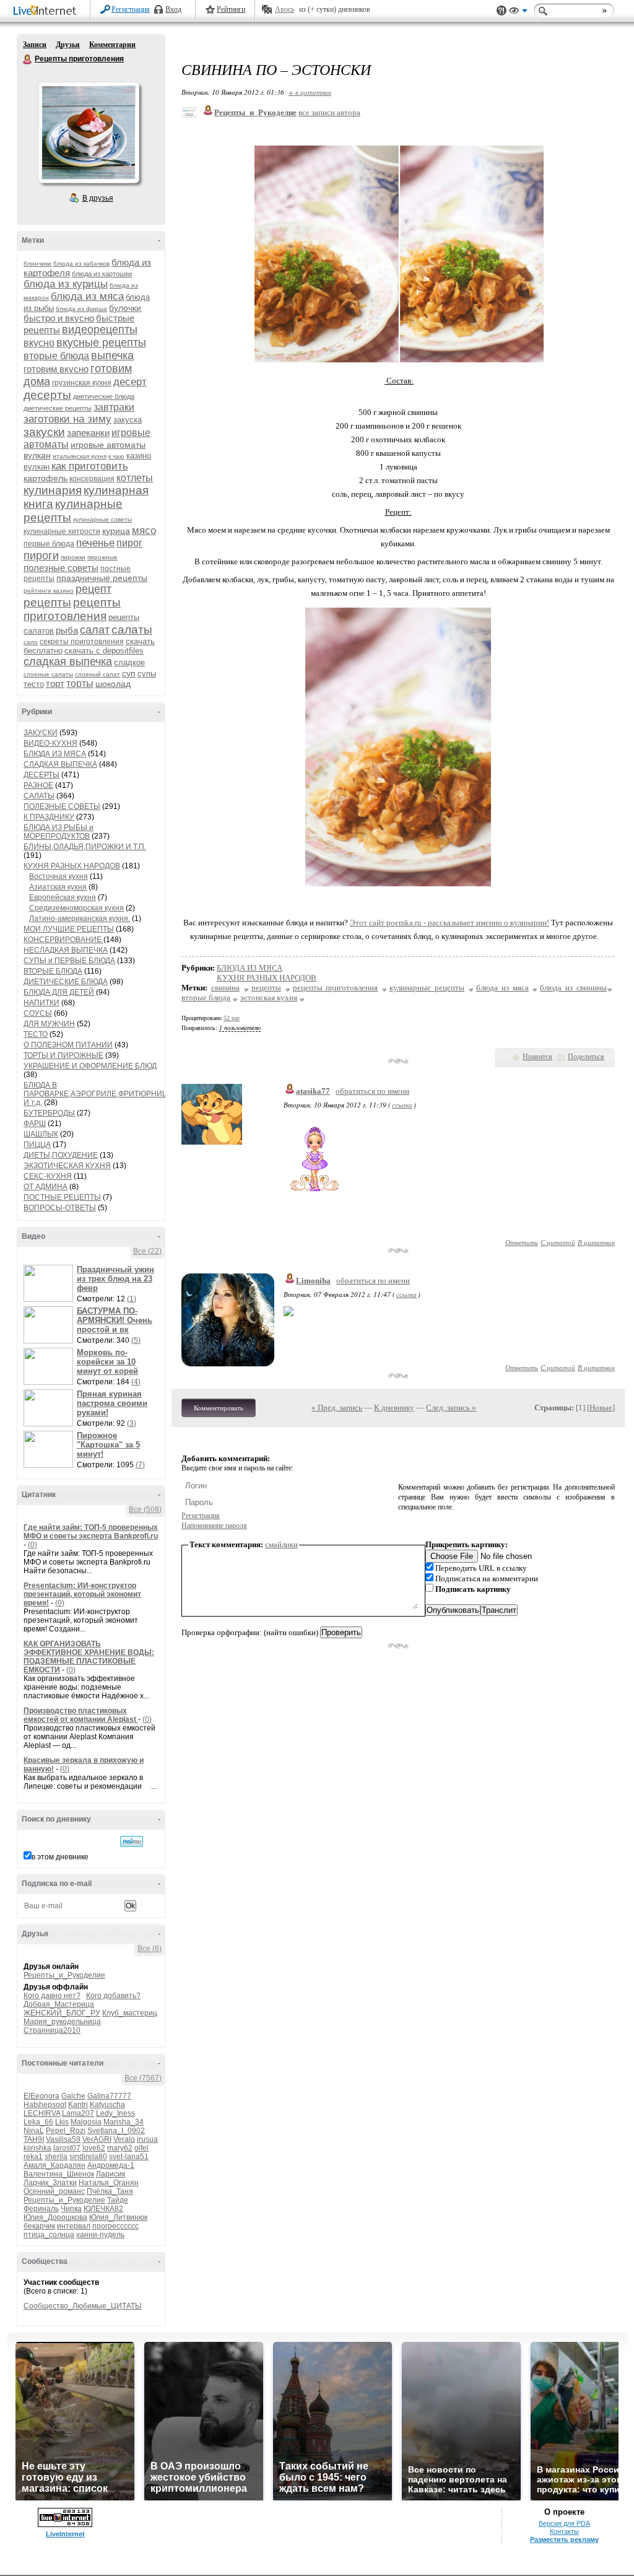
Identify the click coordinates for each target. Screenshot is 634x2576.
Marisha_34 (124, 2122)
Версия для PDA (564, 2523)
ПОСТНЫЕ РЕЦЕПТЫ (62, 1197)
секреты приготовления (82, 642)
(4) (136, 1382)
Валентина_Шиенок (59, 2174)
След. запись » (451, 1408)
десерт (130, 382)
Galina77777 (109, 2096)
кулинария (53, 490)
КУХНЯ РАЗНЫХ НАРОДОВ (72, 866)
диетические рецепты (58, 408)
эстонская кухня (269, 998)
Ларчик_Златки (50, 2183)
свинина (225, 988)
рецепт (93, 589)
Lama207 (78, 2113)
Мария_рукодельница (62, 2022)
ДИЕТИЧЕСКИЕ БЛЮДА (66, 982)
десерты (47, 395)
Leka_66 (38, 2122)
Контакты (564, 2531)
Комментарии (112, 45)
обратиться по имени (372, 1091)
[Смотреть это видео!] (50, 1283)
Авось (284, 9)
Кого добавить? (113, 1996)
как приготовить (90, 466)
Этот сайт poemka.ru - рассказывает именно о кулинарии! (449, 923)
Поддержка (502, 11)
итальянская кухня (80, 456)
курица (116, 531)
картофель (46, 478)
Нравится (537, 1057)
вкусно (39, 343)
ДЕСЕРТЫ (41, 775)
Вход (173, 9)
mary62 (120, 2148)
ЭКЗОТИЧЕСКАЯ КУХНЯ (67, 1166)
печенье (95, 543)
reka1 (33, 2157)
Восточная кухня (59, 876)
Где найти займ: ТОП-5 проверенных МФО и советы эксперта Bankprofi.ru (91, 1532)
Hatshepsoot (45, 2105)
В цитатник (596, 1242)
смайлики (281, 1544)
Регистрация (131, 9)
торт (55, 683)
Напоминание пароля (214, 1526)
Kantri (78, 2105)
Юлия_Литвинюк (118, 2217)
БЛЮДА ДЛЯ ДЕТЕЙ (59, 992)
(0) (33, 1545)
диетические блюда (104, 396)
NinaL (34, 2131)
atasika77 (313, 1091)
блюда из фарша (81, 309)
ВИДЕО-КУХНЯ (50, 743)
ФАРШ (35, 1124)
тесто (34, 684)
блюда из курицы (66, 284)
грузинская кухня (82, 383)
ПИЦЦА (37, 1145)
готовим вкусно (56, 369)
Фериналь (41, 2209)
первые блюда (49, 544)
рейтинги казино (49, 591)
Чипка (71, 2209)
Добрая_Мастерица (59, 2004)
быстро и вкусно (59, 318)
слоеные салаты (48, 674)
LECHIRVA (42, 2113)
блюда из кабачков (81, 264)
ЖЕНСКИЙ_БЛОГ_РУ (62, 2013)
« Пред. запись (337, 1408)
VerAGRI (97, 2139)
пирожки (73, 557)
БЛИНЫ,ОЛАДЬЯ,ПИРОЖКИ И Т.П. (85, 847)
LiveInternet (47, 11)
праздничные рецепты (102, 578)
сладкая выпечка (68, 661)
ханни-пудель (100, 2235)
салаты (132, 630)
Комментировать (219, 1408)
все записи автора (329, 112)
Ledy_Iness (115, 2113)
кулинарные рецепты (427, 988)
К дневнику (394, 1408)
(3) (132, 1423)
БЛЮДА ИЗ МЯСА (55, 754)
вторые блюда (56, 356)
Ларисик (111, 2174)
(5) (136, 1340)
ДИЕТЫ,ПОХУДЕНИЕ (61, 1155)
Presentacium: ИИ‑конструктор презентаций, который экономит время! (82, 1594)
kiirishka (37, 2148)
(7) (140, 1465)
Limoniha (313, 1281)
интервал (74, 2226)
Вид (518, 12)
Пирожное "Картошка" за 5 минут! (108, 1445)
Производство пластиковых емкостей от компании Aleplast (81, 1715)
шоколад (113, 684)
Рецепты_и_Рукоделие (64, 1975)
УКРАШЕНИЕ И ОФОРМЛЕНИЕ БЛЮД (90, 1066)
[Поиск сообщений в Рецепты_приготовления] (132, 1841)
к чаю (116, 456)
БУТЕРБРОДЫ (49, 1113)
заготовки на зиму (67, 419)
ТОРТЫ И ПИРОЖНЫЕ (63, 1055)
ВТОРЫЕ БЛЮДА (53, 971)
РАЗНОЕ (38, 785)
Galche (73, 2096)
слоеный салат (98, 674)
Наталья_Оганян (109, 2183)
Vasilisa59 (63, 2139)
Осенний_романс (54, 2191)
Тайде (118, 2200)
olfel (141, 2148)
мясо (144, 530)
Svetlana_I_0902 (116, 2131)
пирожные (102, 557)
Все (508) (145, 1509)
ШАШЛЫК (41, 1134)
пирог (129, 543)
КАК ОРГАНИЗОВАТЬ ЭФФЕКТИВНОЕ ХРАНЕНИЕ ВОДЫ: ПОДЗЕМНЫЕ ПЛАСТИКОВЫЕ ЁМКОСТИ (89, 1657)
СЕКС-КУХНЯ (48, 1176)
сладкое (129, 662)
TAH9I (34, 2139)
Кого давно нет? (52, 1996)
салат (95, 630)
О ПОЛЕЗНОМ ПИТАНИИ (68, 1045)
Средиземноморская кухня (76, 908)
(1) (132, 1299)
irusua (147, 2139)
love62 (94, 2148)
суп (129, 673)
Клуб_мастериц (130, 2013)
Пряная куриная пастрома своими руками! (112, 1403)
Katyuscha (107, 2105)
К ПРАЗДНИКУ (49, 817)
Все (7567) (143, 2078)
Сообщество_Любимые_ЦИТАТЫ (83, 2306)
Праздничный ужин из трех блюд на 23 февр (115, 1279)
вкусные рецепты (101, 343)
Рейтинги (231, 9)
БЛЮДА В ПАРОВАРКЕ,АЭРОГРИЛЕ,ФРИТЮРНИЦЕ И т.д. (98, 1094)
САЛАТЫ (39, 796)
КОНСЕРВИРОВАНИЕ (63, 940)
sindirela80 (88, 2157)
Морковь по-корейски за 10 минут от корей (107, 1362)
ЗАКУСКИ (41, 733)
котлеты (135, 478)
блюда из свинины (573, 988)
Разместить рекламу (564, 2539)
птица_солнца (49, 2235)
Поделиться (586, 1057)
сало (31, 642)
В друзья (98, 198)
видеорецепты (100, 330)
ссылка (402, 1105)
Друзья (68, 45)
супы (147, 674)
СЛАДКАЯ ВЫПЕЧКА (60, 764)
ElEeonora (41, 2096)
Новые (601, 1408)
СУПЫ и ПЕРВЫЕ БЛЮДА (69, 961)
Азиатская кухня (58, 887)
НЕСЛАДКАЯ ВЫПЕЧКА (66, 950)
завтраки (114, 407)
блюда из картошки (102, 274)
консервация (92, 479)
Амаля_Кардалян (54, 2165)
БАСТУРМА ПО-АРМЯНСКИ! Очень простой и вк (115, 1320)
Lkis (62, 2122)
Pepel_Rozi (66, 2131)
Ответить (522, 1242)
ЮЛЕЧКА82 (103, 2209)
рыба (67, 630)
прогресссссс (115, 2226)
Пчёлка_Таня (110, 2191)
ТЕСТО (36, 1034)
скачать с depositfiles (104, 651)
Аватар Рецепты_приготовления (89, 133)
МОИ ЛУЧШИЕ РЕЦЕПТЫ (69, 929)
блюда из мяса (87, 296)
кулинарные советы (102, 519)
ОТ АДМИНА (46, 1187)
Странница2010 (52, 2030)
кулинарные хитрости (62, 531)
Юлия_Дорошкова (55, 2217)
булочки (125, 308)
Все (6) (150, 1949)
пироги (41, 556)
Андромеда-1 (111, 2165)
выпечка (112, 356)
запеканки (88, 433)
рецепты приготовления (72, 609)
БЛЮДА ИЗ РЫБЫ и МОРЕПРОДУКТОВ (59, 832)
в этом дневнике (60, 1857)
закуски (44, 432)
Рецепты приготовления (28, 59)
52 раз (232, 1018)
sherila (56, 2157)
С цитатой (558, 1242)
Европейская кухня (63, 897)
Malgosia (86, 2122)
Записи (35, 45)
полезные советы (61, 568)
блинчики (37, 264)
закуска (128, 420)
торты (80, 683)
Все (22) (147, 1251)
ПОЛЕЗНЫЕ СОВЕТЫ (62, 806)
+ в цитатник (310, 92)
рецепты (47, 602)
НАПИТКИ (41, 1003)
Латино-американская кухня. (80, 919)
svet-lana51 (129, 2157)
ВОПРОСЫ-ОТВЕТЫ (60, 1208)
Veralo (124, 2139)
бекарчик (39, 2226)
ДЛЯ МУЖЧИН (49, 1024)
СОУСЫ (38, 1013)
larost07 (67, 2148)
